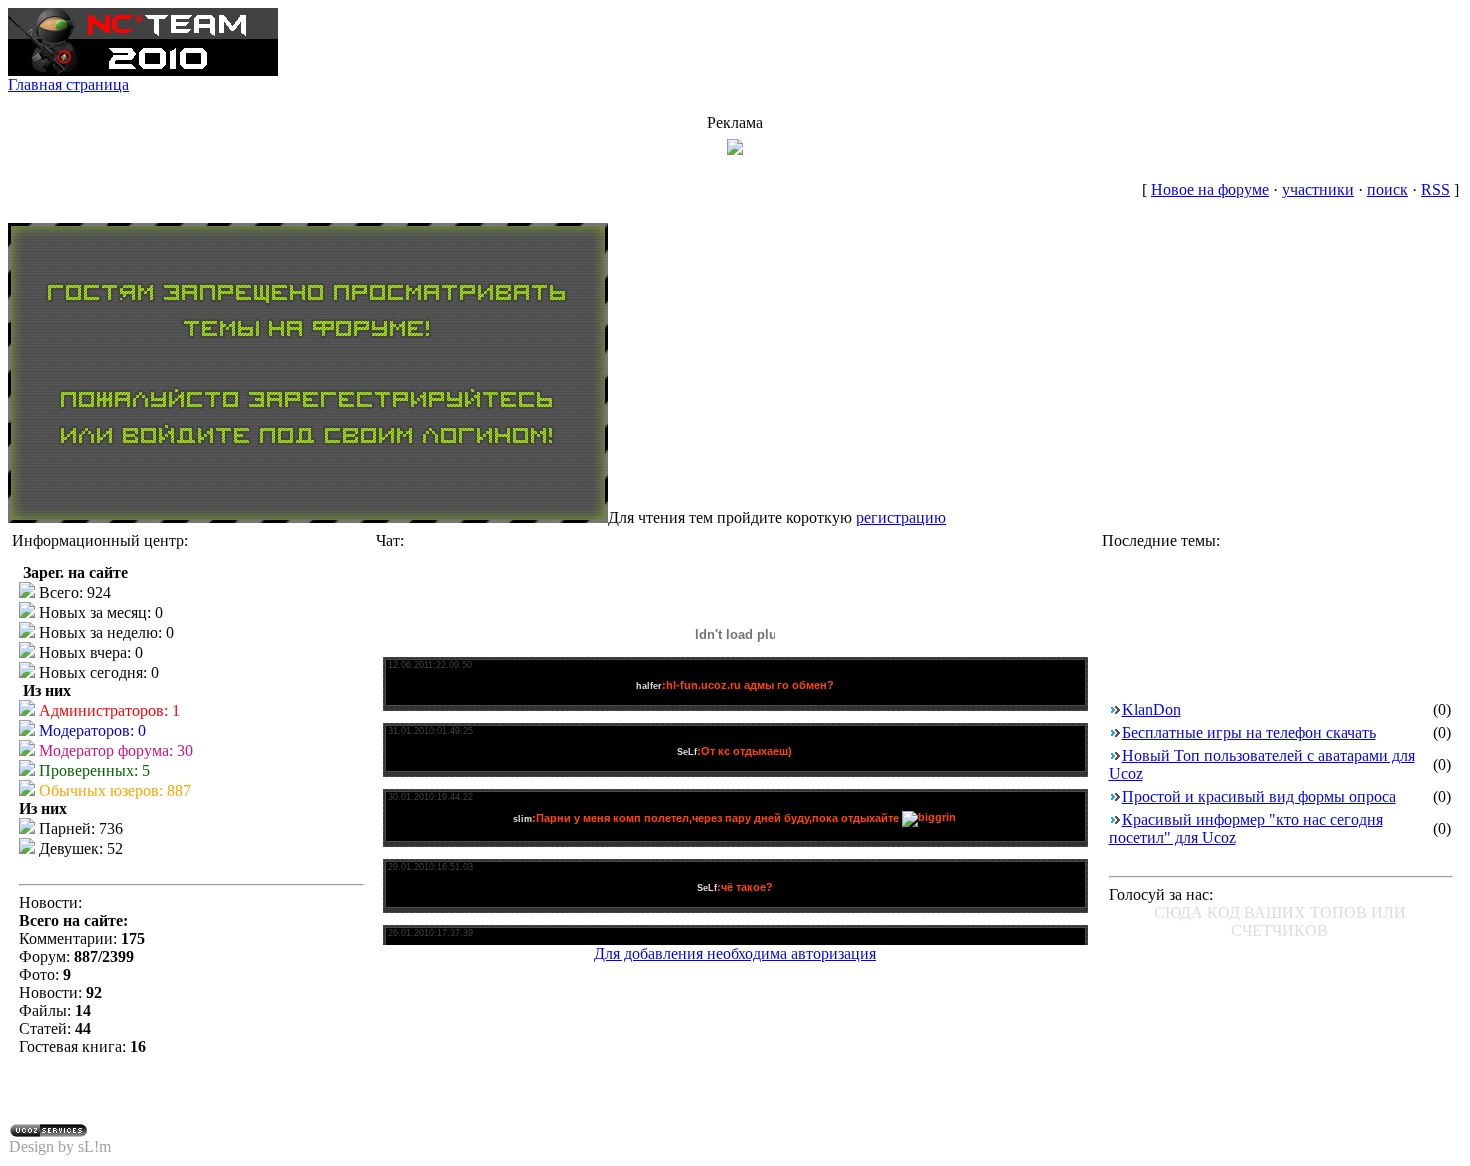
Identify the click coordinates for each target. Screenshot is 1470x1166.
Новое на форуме (1210, 189)
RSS (1435, 189)
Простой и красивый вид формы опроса (1259, 796)
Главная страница (68, 84)
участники (1318, 189)
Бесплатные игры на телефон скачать (1249, 732)
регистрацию (901, 517)
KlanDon (1151, 709)
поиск (1387, 189)
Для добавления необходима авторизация (735, 953)
